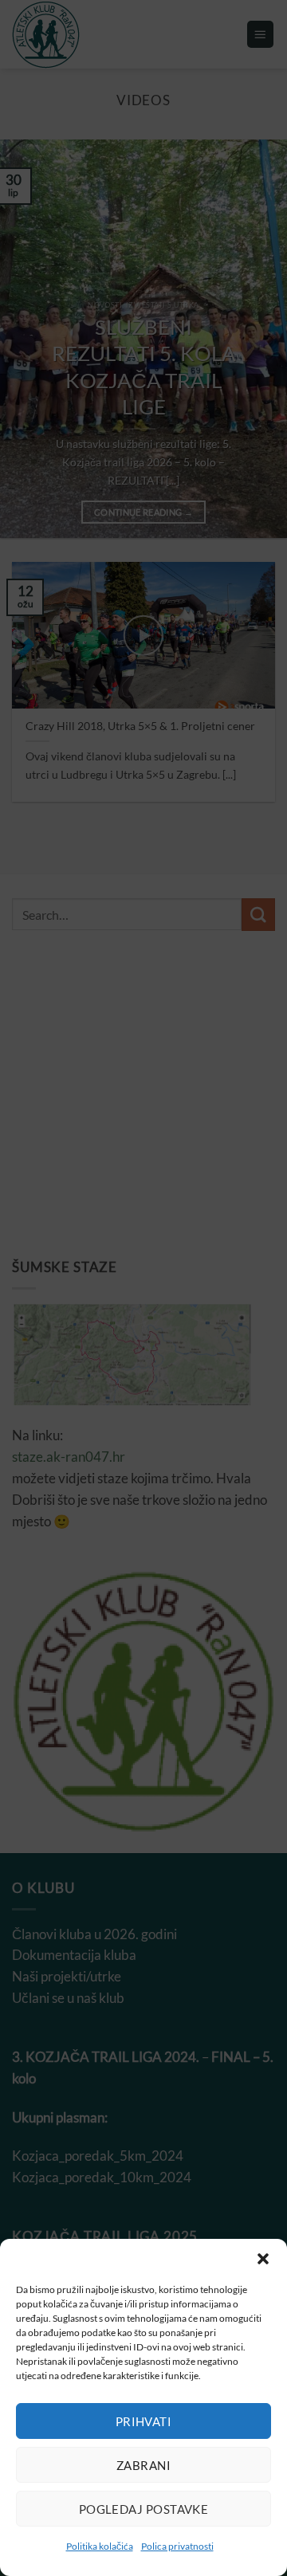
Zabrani (143, 2465)
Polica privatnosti (177, 2546)
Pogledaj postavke (144, 2509)
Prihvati (144, 2421)
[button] (263, 2259)
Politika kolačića (100, 2546)
